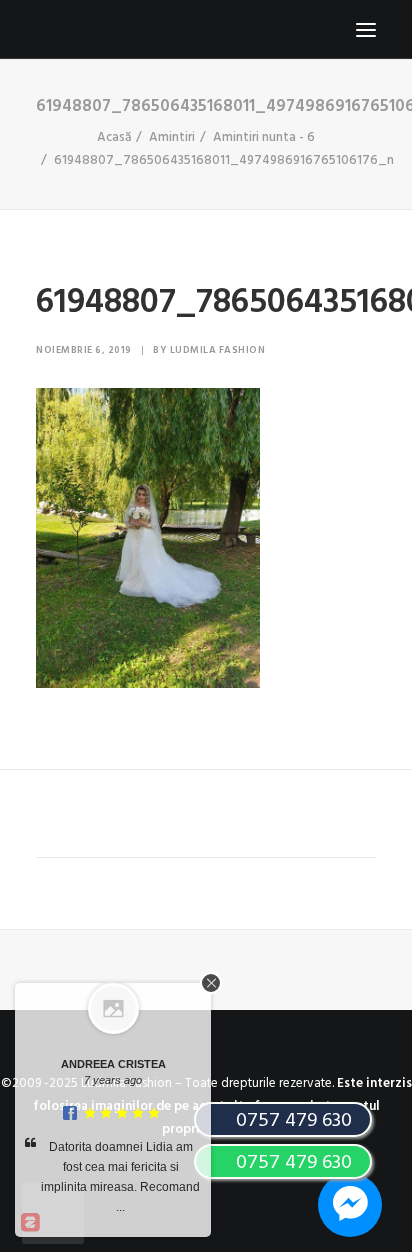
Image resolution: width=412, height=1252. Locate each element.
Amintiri (172, 137)
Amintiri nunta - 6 (264, 137)
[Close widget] (211, 983)
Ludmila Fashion (218, 350)
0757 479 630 (291, 1163)
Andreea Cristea (113, 1064)
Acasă (114, 137)
